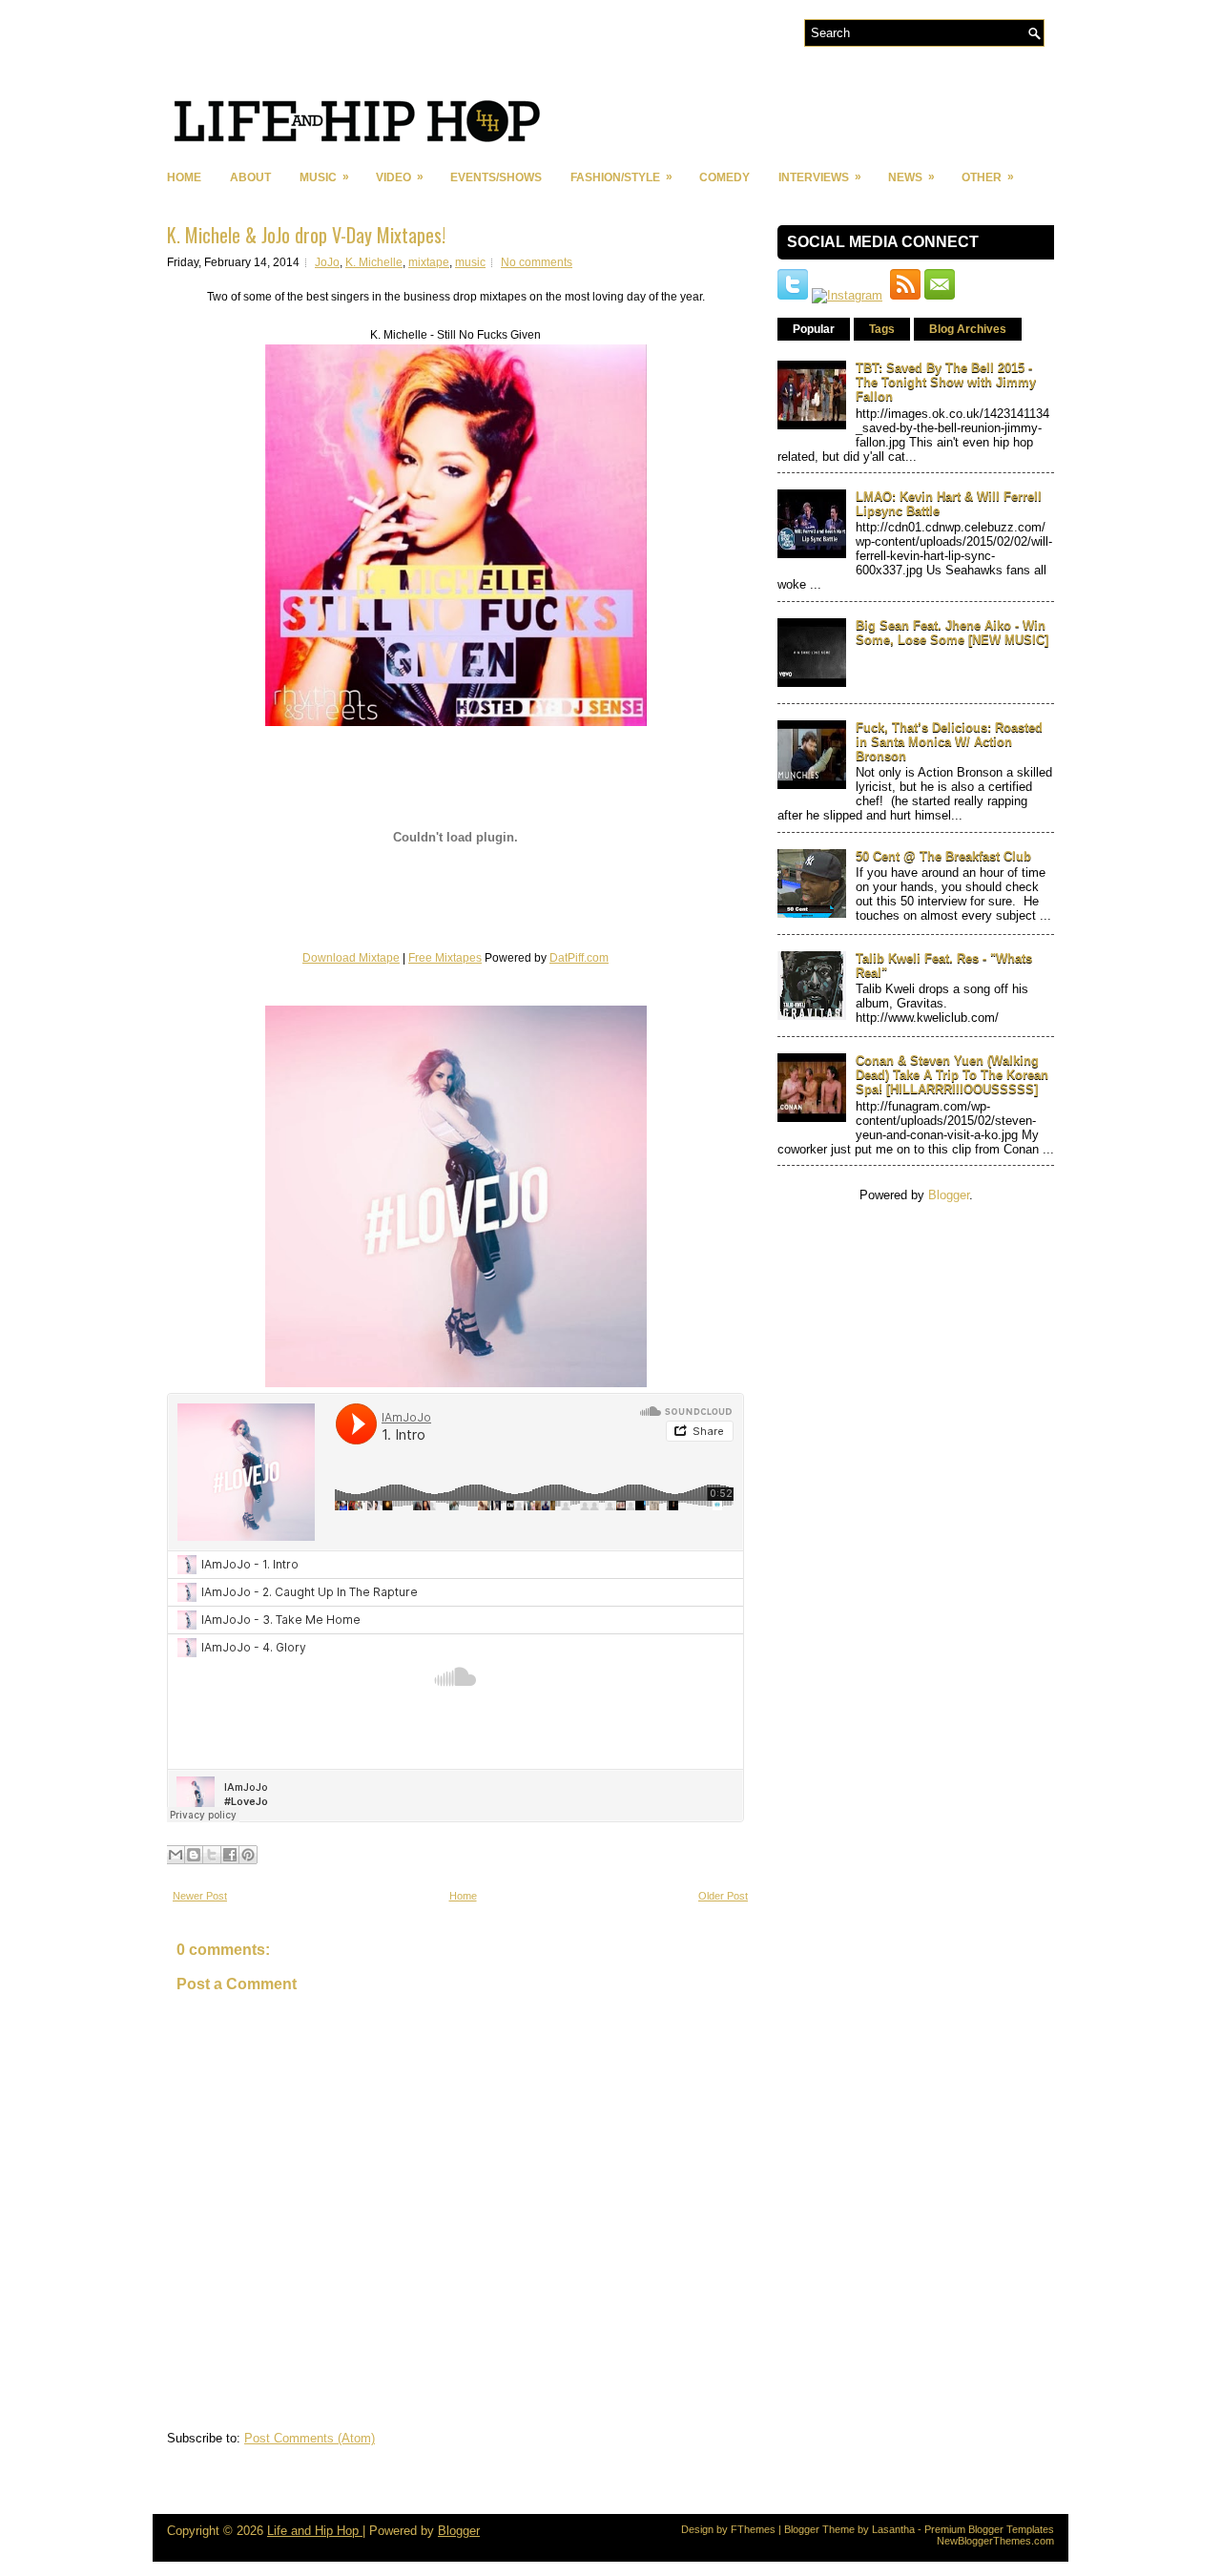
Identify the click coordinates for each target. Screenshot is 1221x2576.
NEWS (911, 177)
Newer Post (200, 1896)
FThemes (753, 2529)
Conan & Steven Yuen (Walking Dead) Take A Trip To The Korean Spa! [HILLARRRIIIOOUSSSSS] (952, 1075)
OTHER (988, 177)
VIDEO (400, 177)
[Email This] (176, 1855)
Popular (814, 329)
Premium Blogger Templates (989, 2529)
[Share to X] (212, 1855)
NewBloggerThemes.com (995, 2541)
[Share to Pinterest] (248, 1855)
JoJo (327, 262)
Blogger (949, 1195)
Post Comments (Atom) (310, 2438)
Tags (882, 329)
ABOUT (250, 177)
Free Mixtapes (445, 958)
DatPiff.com (579, 958)
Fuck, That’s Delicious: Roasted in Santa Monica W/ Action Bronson (949, 742)
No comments (537, 262)
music (470, 262)
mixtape (429, 262)
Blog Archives (968, 329)
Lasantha (893, 2529)
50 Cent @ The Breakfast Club (943, 856)
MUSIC (324, 177)
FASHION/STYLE (621, 177)
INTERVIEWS (820, 177)
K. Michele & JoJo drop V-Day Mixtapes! (306, 235)
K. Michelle (374, 262)
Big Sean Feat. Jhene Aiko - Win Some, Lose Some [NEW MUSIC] (952, 633)
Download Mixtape (351, 958)
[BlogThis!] (194, 1855)
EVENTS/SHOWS (496, 177)
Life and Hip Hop (315, 2531)
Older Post (723, 1896)
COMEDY (724, 177)
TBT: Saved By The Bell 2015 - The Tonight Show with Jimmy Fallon (946, 382)
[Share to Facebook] (230, 1855)
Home (184, 177)
